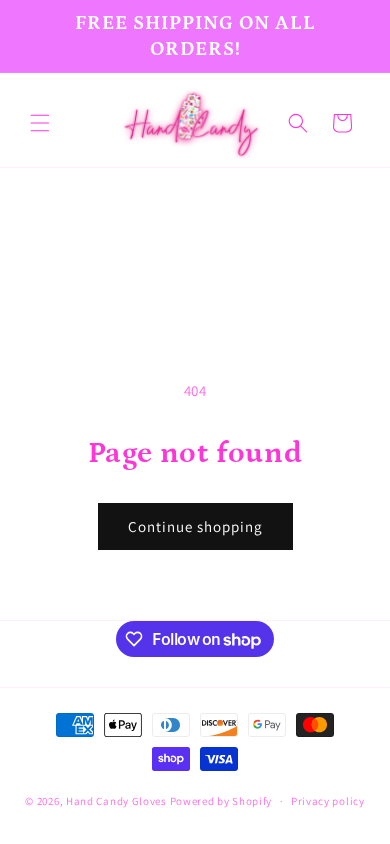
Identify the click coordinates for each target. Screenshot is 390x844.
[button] (40, 123)
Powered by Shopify (221, 801)
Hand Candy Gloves (116, 801)
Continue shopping (195, 526)
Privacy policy (328, 801)
